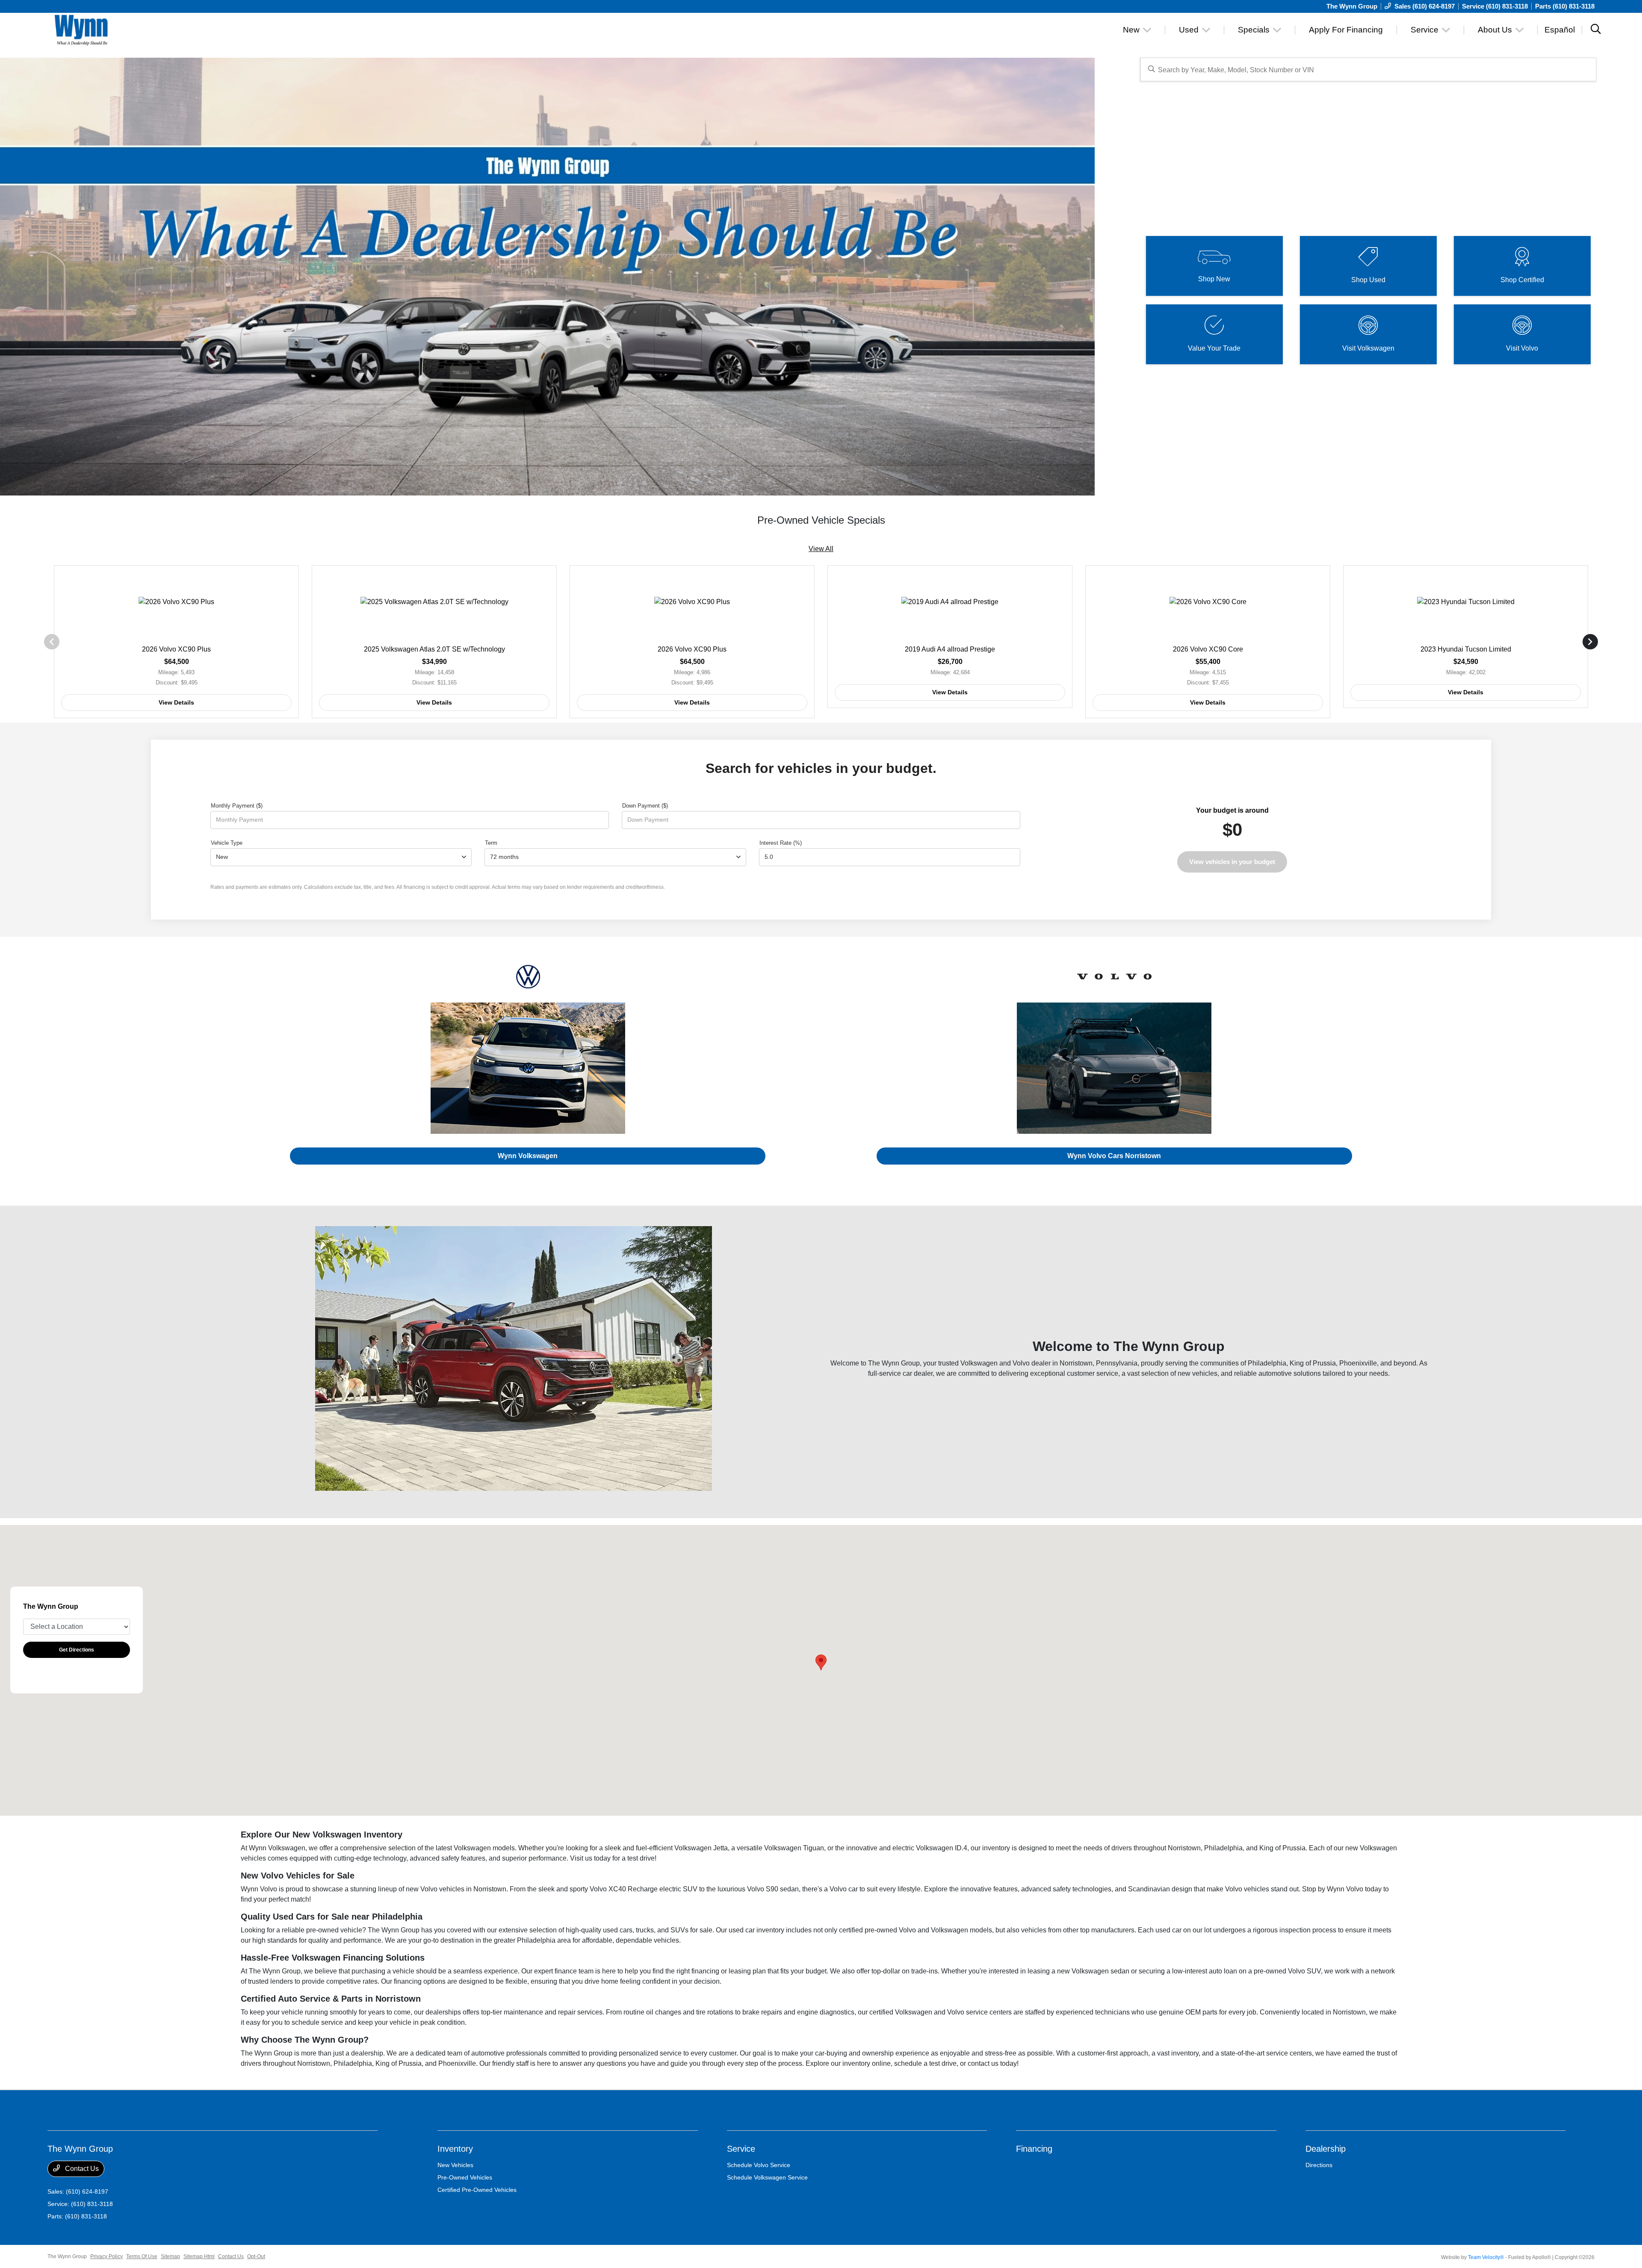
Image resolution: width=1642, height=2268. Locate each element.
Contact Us (81, 2169)
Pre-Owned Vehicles (465, 2177)
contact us (983, 2063)
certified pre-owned (868, 1930)
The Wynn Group (67, 2256)
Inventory (455, 2149)
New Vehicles (455, 2165)
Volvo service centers (979, 2012)
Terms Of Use (142, 2256)
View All (821, 549)
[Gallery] (547, 277)
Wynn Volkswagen (528, 1156)
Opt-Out (256, 2256)
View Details (176, 702)
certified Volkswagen (901, 2012)
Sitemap (170, 2256)
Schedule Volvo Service (759, 2165)
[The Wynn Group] (121, 29)
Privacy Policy (106, 2256)
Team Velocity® (1486, 2257)
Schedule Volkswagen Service (767, 2177)
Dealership (1326, 2149)
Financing (1034, 2149)
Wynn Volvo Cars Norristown (1114, 1156)
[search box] (1369, 69)
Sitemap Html (199, 2256)
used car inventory (756, 1930)
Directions (1319, 2165)
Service (741, 2149)
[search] (1596, 30)
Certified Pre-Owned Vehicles (477, 2190)
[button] (821, 1662)
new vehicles (1198, 1373)
